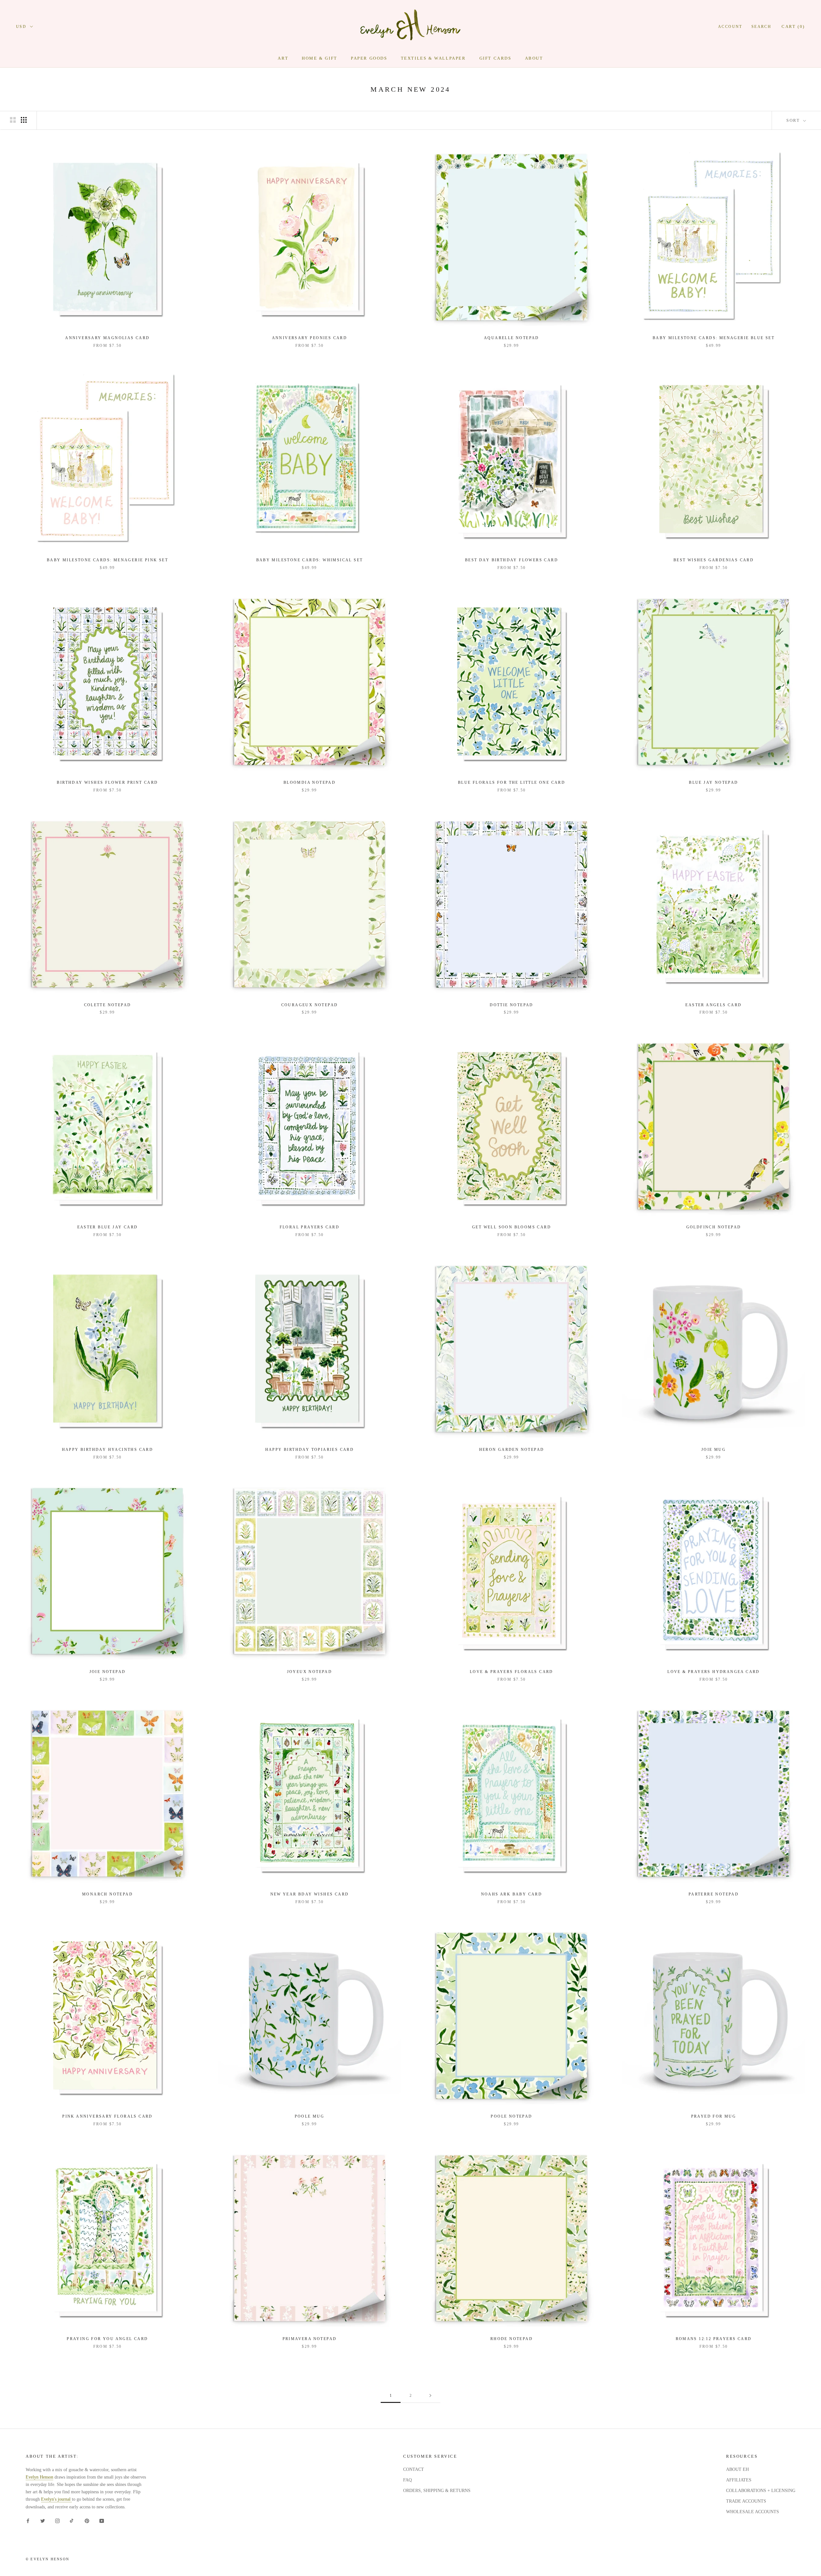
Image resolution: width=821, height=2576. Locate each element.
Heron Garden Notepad (512, 1450)
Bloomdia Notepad (309, 782)
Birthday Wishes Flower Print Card (107, 782)
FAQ (407, 2480)
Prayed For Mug (714, 2116)
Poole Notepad (511, 2116)
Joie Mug (714, 1450)
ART (283, 58)
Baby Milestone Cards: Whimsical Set (310, 560)
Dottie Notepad (512, 1005)
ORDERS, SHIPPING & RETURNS (437, 2491)
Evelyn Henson (39, 2477)
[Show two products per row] (13, 120)
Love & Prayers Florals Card (512, 1672)
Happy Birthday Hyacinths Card (108, 1450)
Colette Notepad (108, 1005)
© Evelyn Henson (47, 2559)
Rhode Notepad (512, 2339)
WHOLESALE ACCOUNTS (753, 2512)
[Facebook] (28, 2521)
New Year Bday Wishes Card (310, 1894)
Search (761, 27)
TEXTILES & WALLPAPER (433, 58)
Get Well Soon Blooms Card (512, 1227)
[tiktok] (72, 2521)
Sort (794, 120)
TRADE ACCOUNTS (746, 2501)
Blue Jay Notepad (713, 782)
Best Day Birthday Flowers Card (512, 560)
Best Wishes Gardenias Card (714, 560)
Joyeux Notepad (310, 1672)
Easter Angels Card (713, 1005)
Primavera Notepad (310, 2339)
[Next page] (430, 2396)
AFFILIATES (739, 2480)
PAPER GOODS (369, 58)
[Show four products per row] (24, 120)
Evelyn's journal (56, 2499)
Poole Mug (310, 2116)
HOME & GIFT (320, 58)
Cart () (793, 26)
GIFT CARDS (495, 58)
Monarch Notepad (107, 1894)
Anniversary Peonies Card (310, 338)
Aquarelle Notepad (512, 338)
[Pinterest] (87, 2521)
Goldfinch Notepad (714, 1227)
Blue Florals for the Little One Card (512, 782)
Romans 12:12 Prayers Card (714, 2339)
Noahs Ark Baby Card (512, 1894)
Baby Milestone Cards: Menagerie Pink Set (107, 560)
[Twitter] (43, 2521)
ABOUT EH (737, 2469)
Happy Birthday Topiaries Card (310, 1450)
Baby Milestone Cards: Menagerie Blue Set (714, 338)
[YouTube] (102, 2521)
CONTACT (414, 2469)
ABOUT (534, 58)
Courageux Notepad (310, 1005)
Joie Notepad (108, 1672)
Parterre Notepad (714, 1894)
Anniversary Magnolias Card (107, 338)
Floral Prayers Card (310, 1227)
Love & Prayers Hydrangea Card (714, 1672)
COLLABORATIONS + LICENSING (761, 2491)
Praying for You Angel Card (107, 2339)
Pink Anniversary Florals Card (107, 2116)
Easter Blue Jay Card (108, 1227)
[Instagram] (57, 2521)
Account (730, 27)
